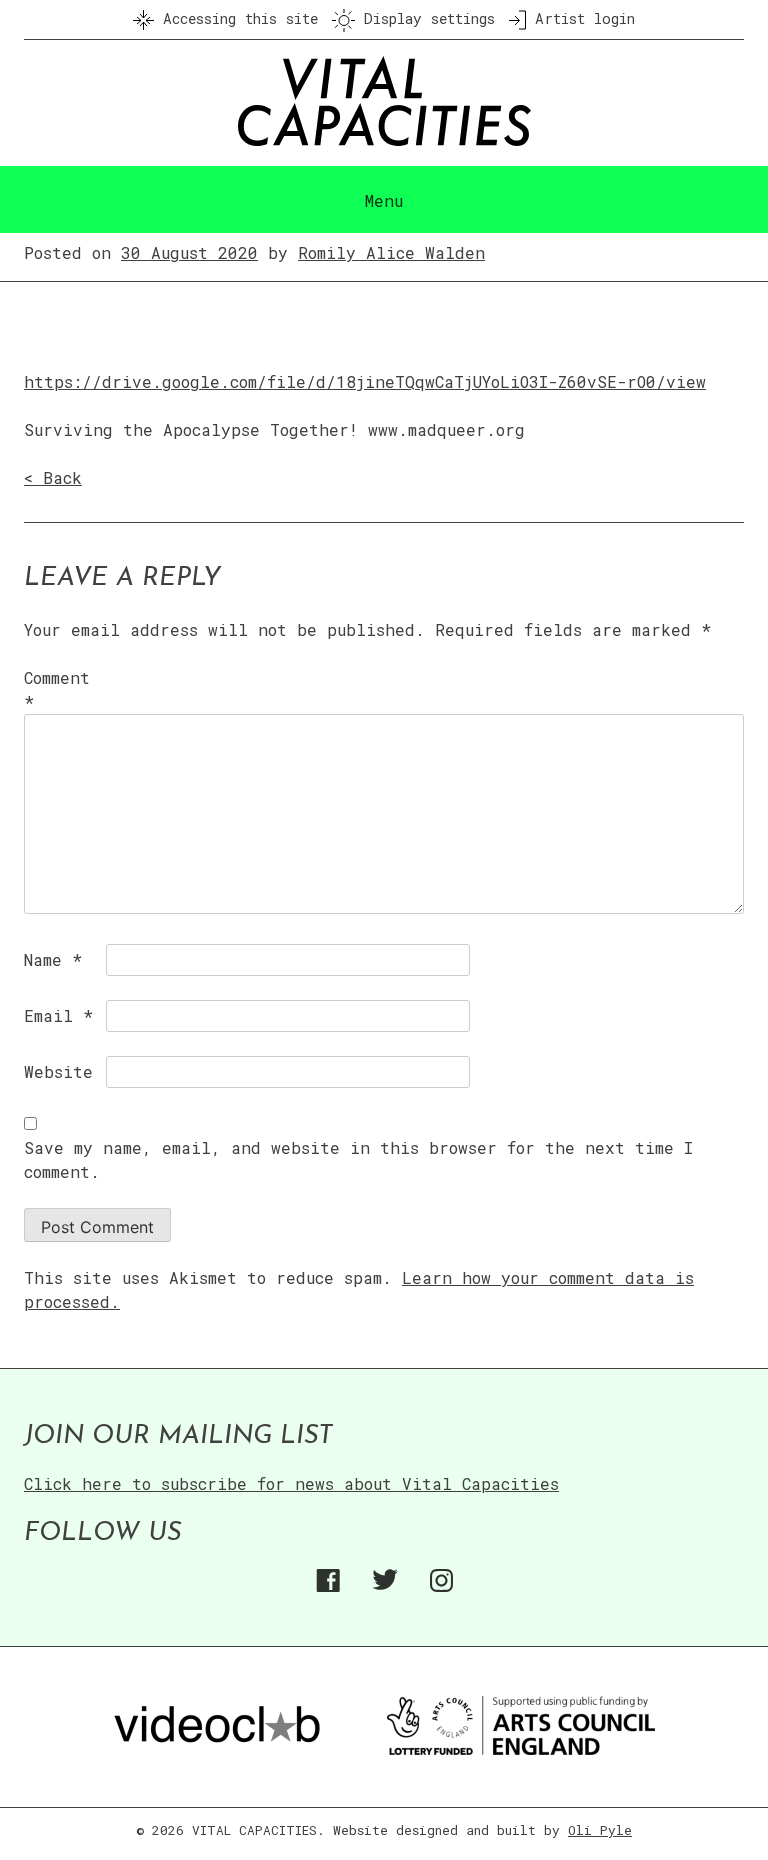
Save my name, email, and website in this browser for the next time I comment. (358, 1159)
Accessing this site (236, 18)
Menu (384, 200)
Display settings (425, 18)
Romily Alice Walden (391, 252)
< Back (53, 477)
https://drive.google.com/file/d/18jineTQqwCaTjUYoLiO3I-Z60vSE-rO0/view (365, 381)
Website (58, 1071)
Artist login (580, 18)
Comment (57, 689)
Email (58, 1015)
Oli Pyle (600, 1830)
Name (53, 959)
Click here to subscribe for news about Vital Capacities (291, 1483)
